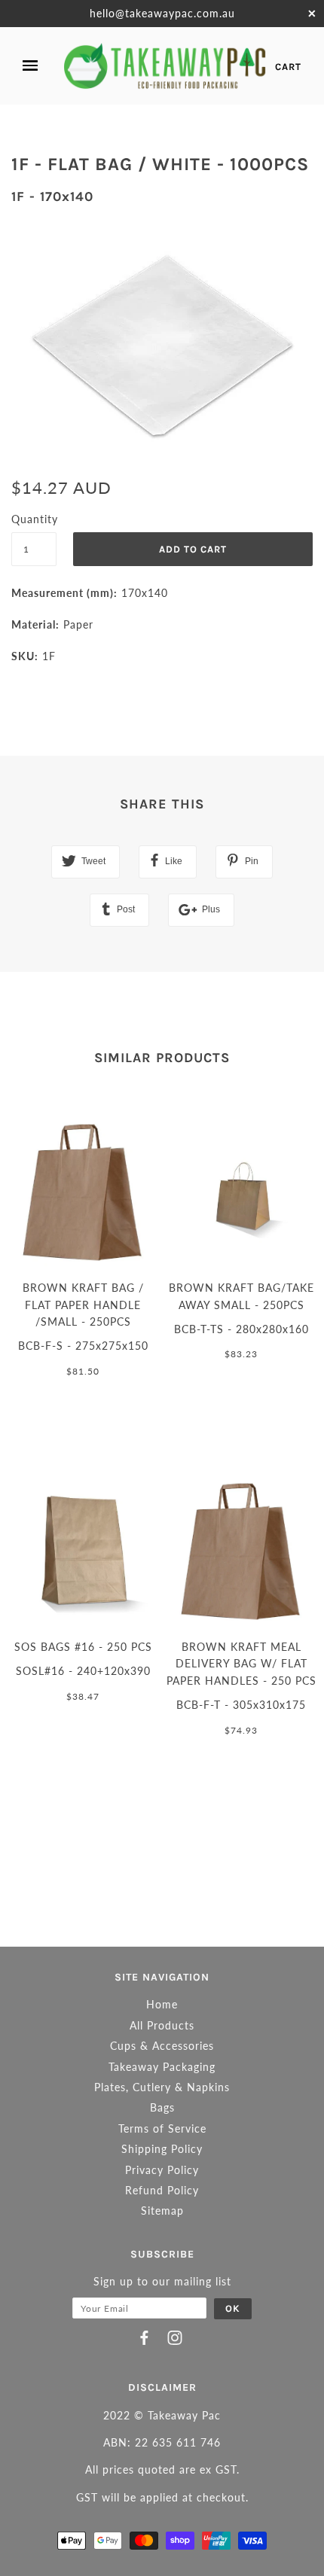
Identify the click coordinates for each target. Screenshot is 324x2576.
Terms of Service (162, 2128)
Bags (162, 2107)
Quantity (34, 519)
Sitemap (162, 2211)
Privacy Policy (162, 2170)
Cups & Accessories (162, 2046)
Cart (288, 67)
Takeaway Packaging (162, 2067)
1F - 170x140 (52, 196)
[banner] (166, 66)
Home (162, 2004)
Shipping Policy (162, 2149)
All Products (162, 2025)
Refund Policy (162, 2190)
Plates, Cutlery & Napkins (162, 2087)
